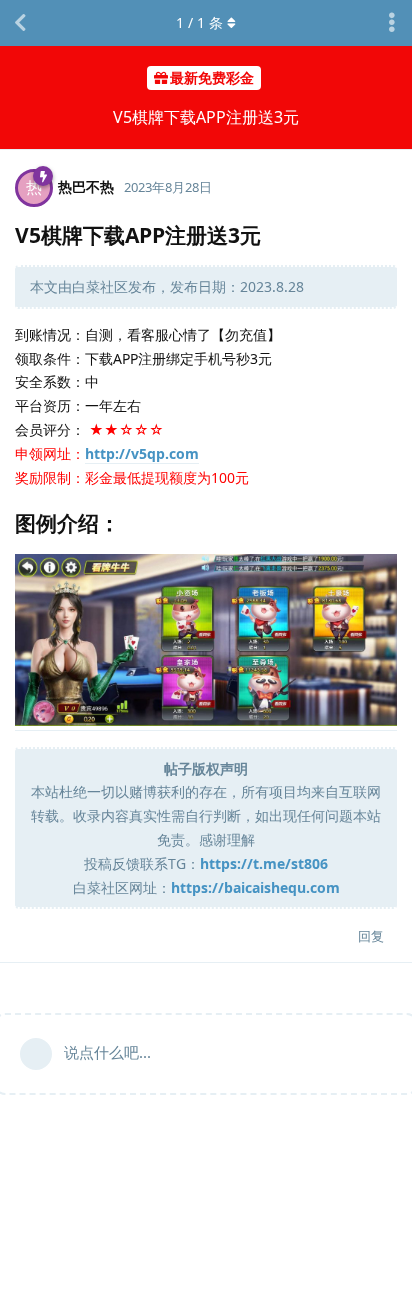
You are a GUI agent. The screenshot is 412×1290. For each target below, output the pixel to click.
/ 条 (199, 22)
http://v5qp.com (142, 453)
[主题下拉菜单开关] (392, 23)
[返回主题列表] (20, 23)
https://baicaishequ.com (255, 887)
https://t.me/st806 (264, 863)
